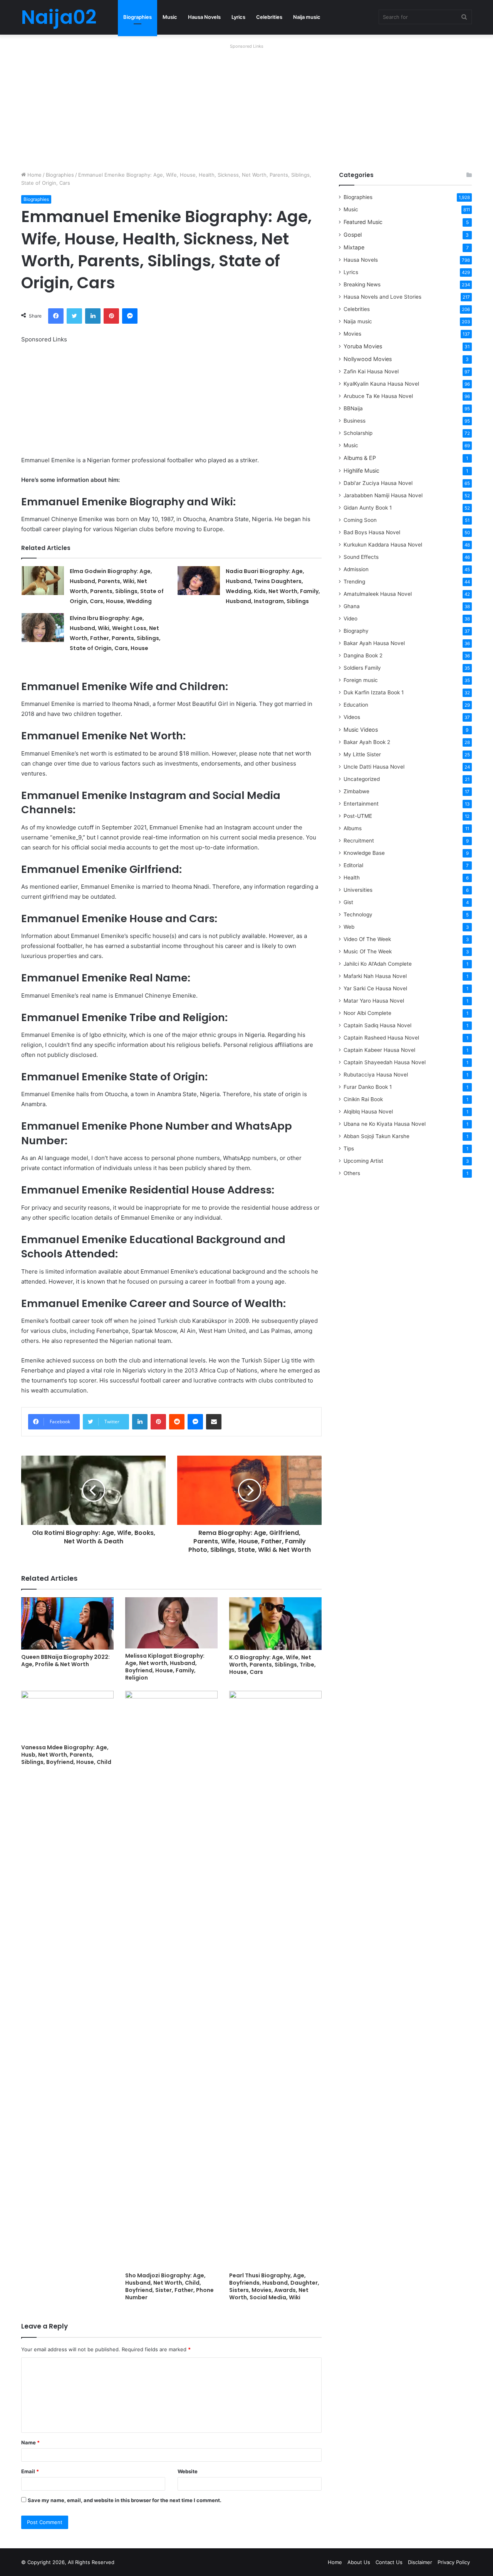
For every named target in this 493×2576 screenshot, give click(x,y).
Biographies (138, 17)
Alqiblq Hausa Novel (368, 1112)
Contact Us (389, 2562)
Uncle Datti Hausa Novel (374, 767)
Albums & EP (360, 458)
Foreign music (361, 680)
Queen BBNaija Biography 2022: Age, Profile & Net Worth (65, 1661)
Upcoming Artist (363, 1161)
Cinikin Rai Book (363, 1099)
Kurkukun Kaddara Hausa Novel (383, 545)
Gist (348, 902)
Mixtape (354, 247)
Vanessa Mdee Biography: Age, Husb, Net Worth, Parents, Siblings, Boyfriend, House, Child (66, 1755)
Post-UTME (358, 816)
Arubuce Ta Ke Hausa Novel (378, 396)
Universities (358, 890)
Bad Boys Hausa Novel (372, 532)
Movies (352, 334)
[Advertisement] (246, 105)
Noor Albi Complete (367, 1013)
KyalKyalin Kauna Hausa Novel (381, 384)
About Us (359, 2562)
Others (352, 1173)
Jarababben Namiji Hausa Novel (383, 495)
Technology (358, 914)
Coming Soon (360, 520)
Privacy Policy (454, 2562)
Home (34, 175)
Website (188, 2471)
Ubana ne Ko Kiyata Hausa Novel (385, 1124)
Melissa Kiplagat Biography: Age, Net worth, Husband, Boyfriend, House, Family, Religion (165, 1667)
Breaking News (363, 284)
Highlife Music (361, 471)
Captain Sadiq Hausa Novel (377, 1025)
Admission (356, 569)
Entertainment (361, 804)
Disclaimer (420, 2562)
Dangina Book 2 (363, 655)
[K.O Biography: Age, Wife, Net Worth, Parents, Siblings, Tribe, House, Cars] (275, 1624)
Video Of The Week (367, 939)
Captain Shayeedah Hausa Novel (385, 1062)
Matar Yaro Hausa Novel (374, 1001)
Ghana (352, 606)
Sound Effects (361, 557)
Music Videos (361, 730)
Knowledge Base (364, 853)
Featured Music (363, 222)
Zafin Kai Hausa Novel (371, 371)
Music (170, 17)
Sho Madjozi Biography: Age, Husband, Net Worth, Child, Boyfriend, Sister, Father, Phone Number (169, 2286)
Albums (353, 828)
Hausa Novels (204, 17)
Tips (349, 1148)
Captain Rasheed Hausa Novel (381, 1038)
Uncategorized (362, 779)
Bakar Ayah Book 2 (367, 742)
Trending (354, 582)
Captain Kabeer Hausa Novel (379, 1050)
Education (356, 705)
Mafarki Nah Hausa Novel (375, 976)
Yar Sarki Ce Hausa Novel (375, 988)
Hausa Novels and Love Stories (382, 297)
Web (349, 927)
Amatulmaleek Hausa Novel (378, 594)
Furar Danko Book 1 (368, 1087)
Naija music (307, 17)
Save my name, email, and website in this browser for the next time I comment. (125, 2500)
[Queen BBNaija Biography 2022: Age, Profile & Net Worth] (67, 1623)
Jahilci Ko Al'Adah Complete (378, 964)
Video (350, 619)
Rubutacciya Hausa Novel (376, 1075)
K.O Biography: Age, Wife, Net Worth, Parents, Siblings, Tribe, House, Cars (272, 1665)
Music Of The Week (368, 951)
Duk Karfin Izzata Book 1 (374, 692)
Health (352, 878)
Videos (352, 717)
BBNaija (353, 408)
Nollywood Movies (368, 359)
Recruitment (359, 841)
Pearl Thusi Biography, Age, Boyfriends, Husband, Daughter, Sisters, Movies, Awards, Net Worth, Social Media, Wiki (274, 2286)
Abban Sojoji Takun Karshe (376, 1136)
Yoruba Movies (363, 346)
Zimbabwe (356, 791)
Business (355, 421)
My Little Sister (362, 754)
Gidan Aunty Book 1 (368, 508)
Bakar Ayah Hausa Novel (374, 643)
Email (30, 2471)
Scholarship (358, 433)
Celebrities (269, 17)
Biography (356, 631)
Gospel (353, 235)
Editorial (353, 865)
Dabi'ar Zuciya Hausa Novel (378, 483)
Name (30, 2442)
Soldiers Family (362, 668)
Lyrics (238, 17)
